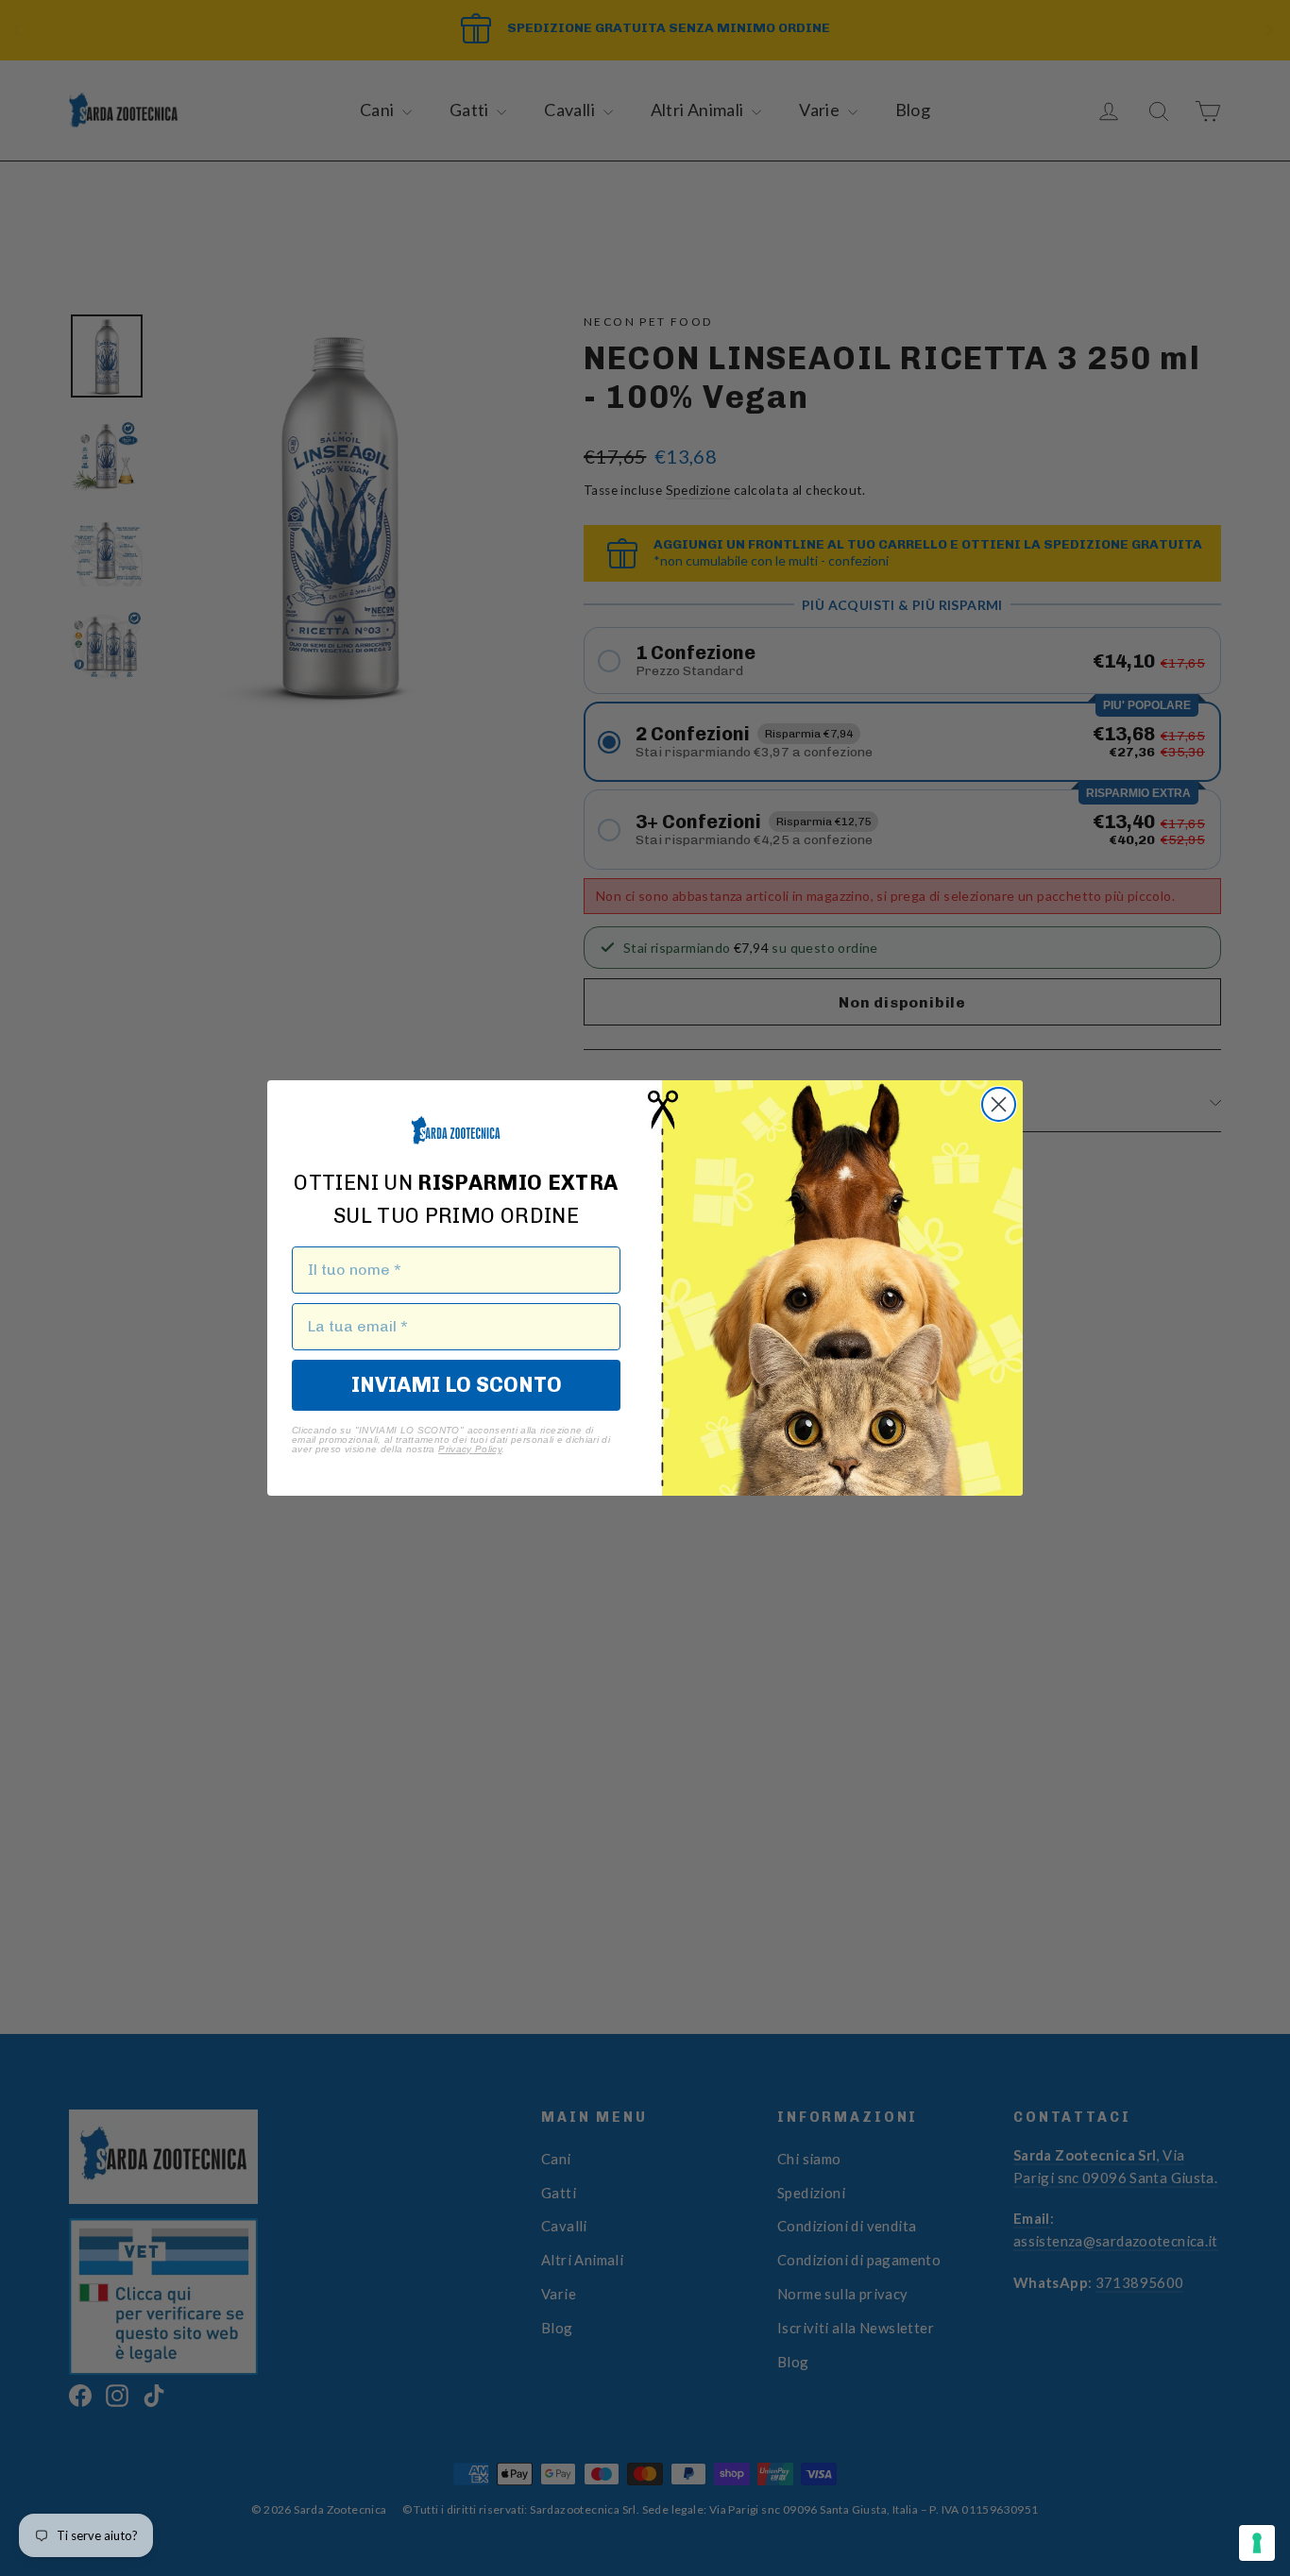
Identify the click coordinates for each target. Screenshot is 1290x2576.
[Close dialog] (999, 1104)
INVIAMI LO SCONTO (457, 1385)
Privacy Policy (470, 1449)
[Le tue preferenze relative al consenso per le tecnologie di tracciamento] (1257, 2543)
